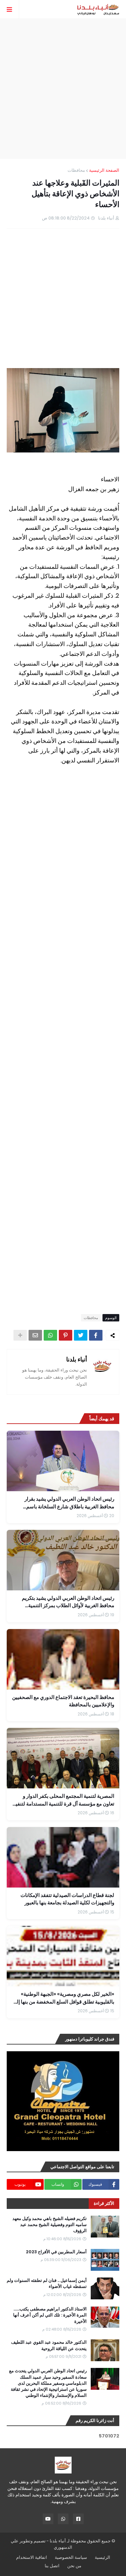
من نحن (74, 2566)
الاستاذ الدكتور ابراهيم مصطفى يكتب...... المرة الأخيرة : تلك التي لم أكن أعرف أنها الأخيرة (50, 2315)
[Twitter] (81, 1335)
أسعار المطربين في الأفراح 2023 (56, 2252)
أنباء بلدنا (77, 1359)
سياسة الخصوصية (71, 2557)
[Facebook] (96, 1335)
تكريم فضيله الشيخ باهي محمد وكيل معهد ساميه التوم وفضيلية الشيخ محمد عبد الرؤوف (50, 2225)
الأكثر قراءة (104, 2203)
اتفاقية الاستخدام (32, 2557)
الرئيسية (102, 2557)
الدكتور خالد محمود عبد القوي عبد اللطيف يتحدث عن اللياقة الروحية (49, 2345)
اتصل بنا (52, 2566)
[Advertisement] (63, 89)
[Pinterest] (66, 1335)
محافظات (76, 170)
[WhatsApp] (50, 1335)
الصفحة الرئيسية (104, 170)
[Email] (35, 1335)
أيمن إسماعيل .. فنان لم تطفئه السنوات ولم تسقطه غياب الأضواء (47, 2284)
